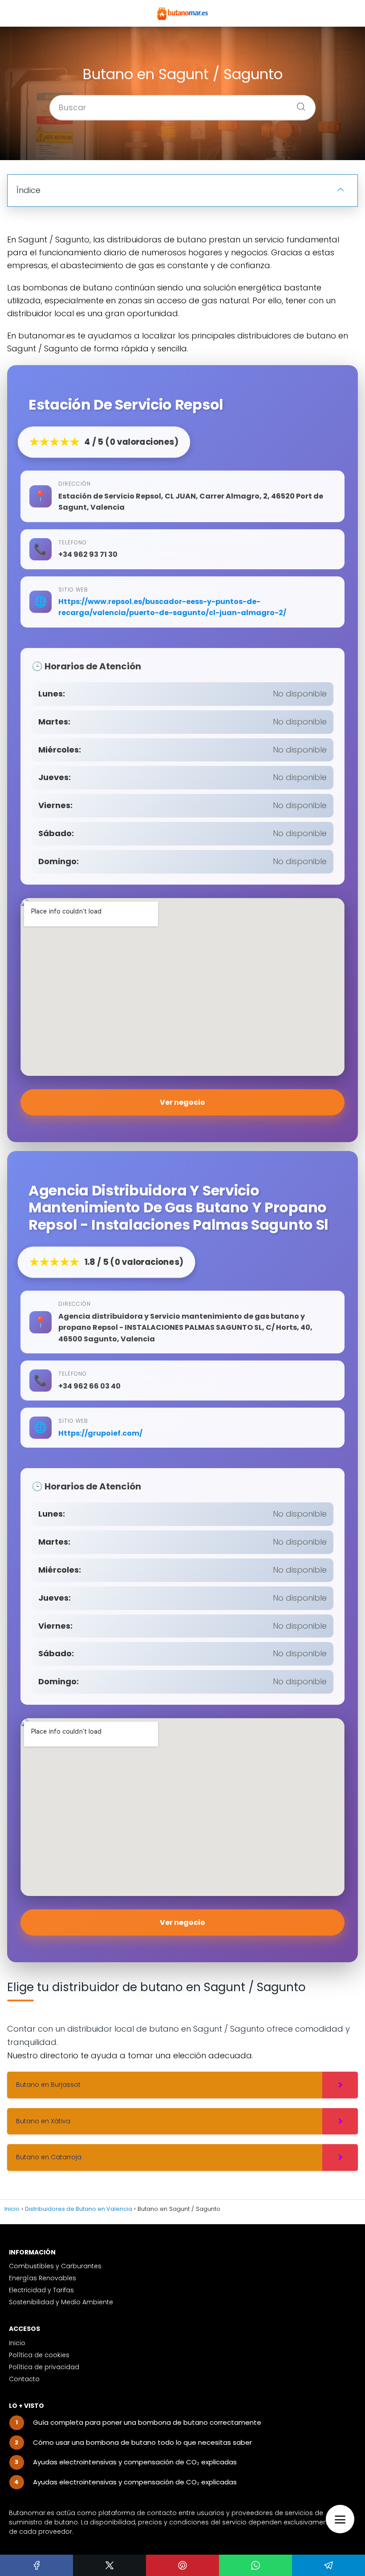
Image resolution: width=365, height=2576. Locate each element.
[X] (109, 2565)
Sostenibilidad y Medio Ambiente (61, 2302)
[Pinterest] (182, 2565)
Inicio (17, 2343)
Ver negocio (182, 1102)
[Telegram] (328, 2565)
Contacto (24, 2379)
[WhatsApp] (255, 2565)
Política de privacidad (44, 2367)
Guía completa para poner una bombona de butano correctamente (147, 2422)
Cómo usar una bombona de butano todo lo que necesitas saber (142, 2442)
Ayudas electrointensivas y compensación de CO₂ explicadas (135, 2462)
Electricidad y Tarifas (41, 2290)
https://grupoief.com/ (100, 1433)
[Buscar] (298, 104)
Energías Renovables (43, 2278)
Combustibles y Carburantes (55, 2266)
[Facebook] (36, 2565)
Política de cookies (39, 2355)
